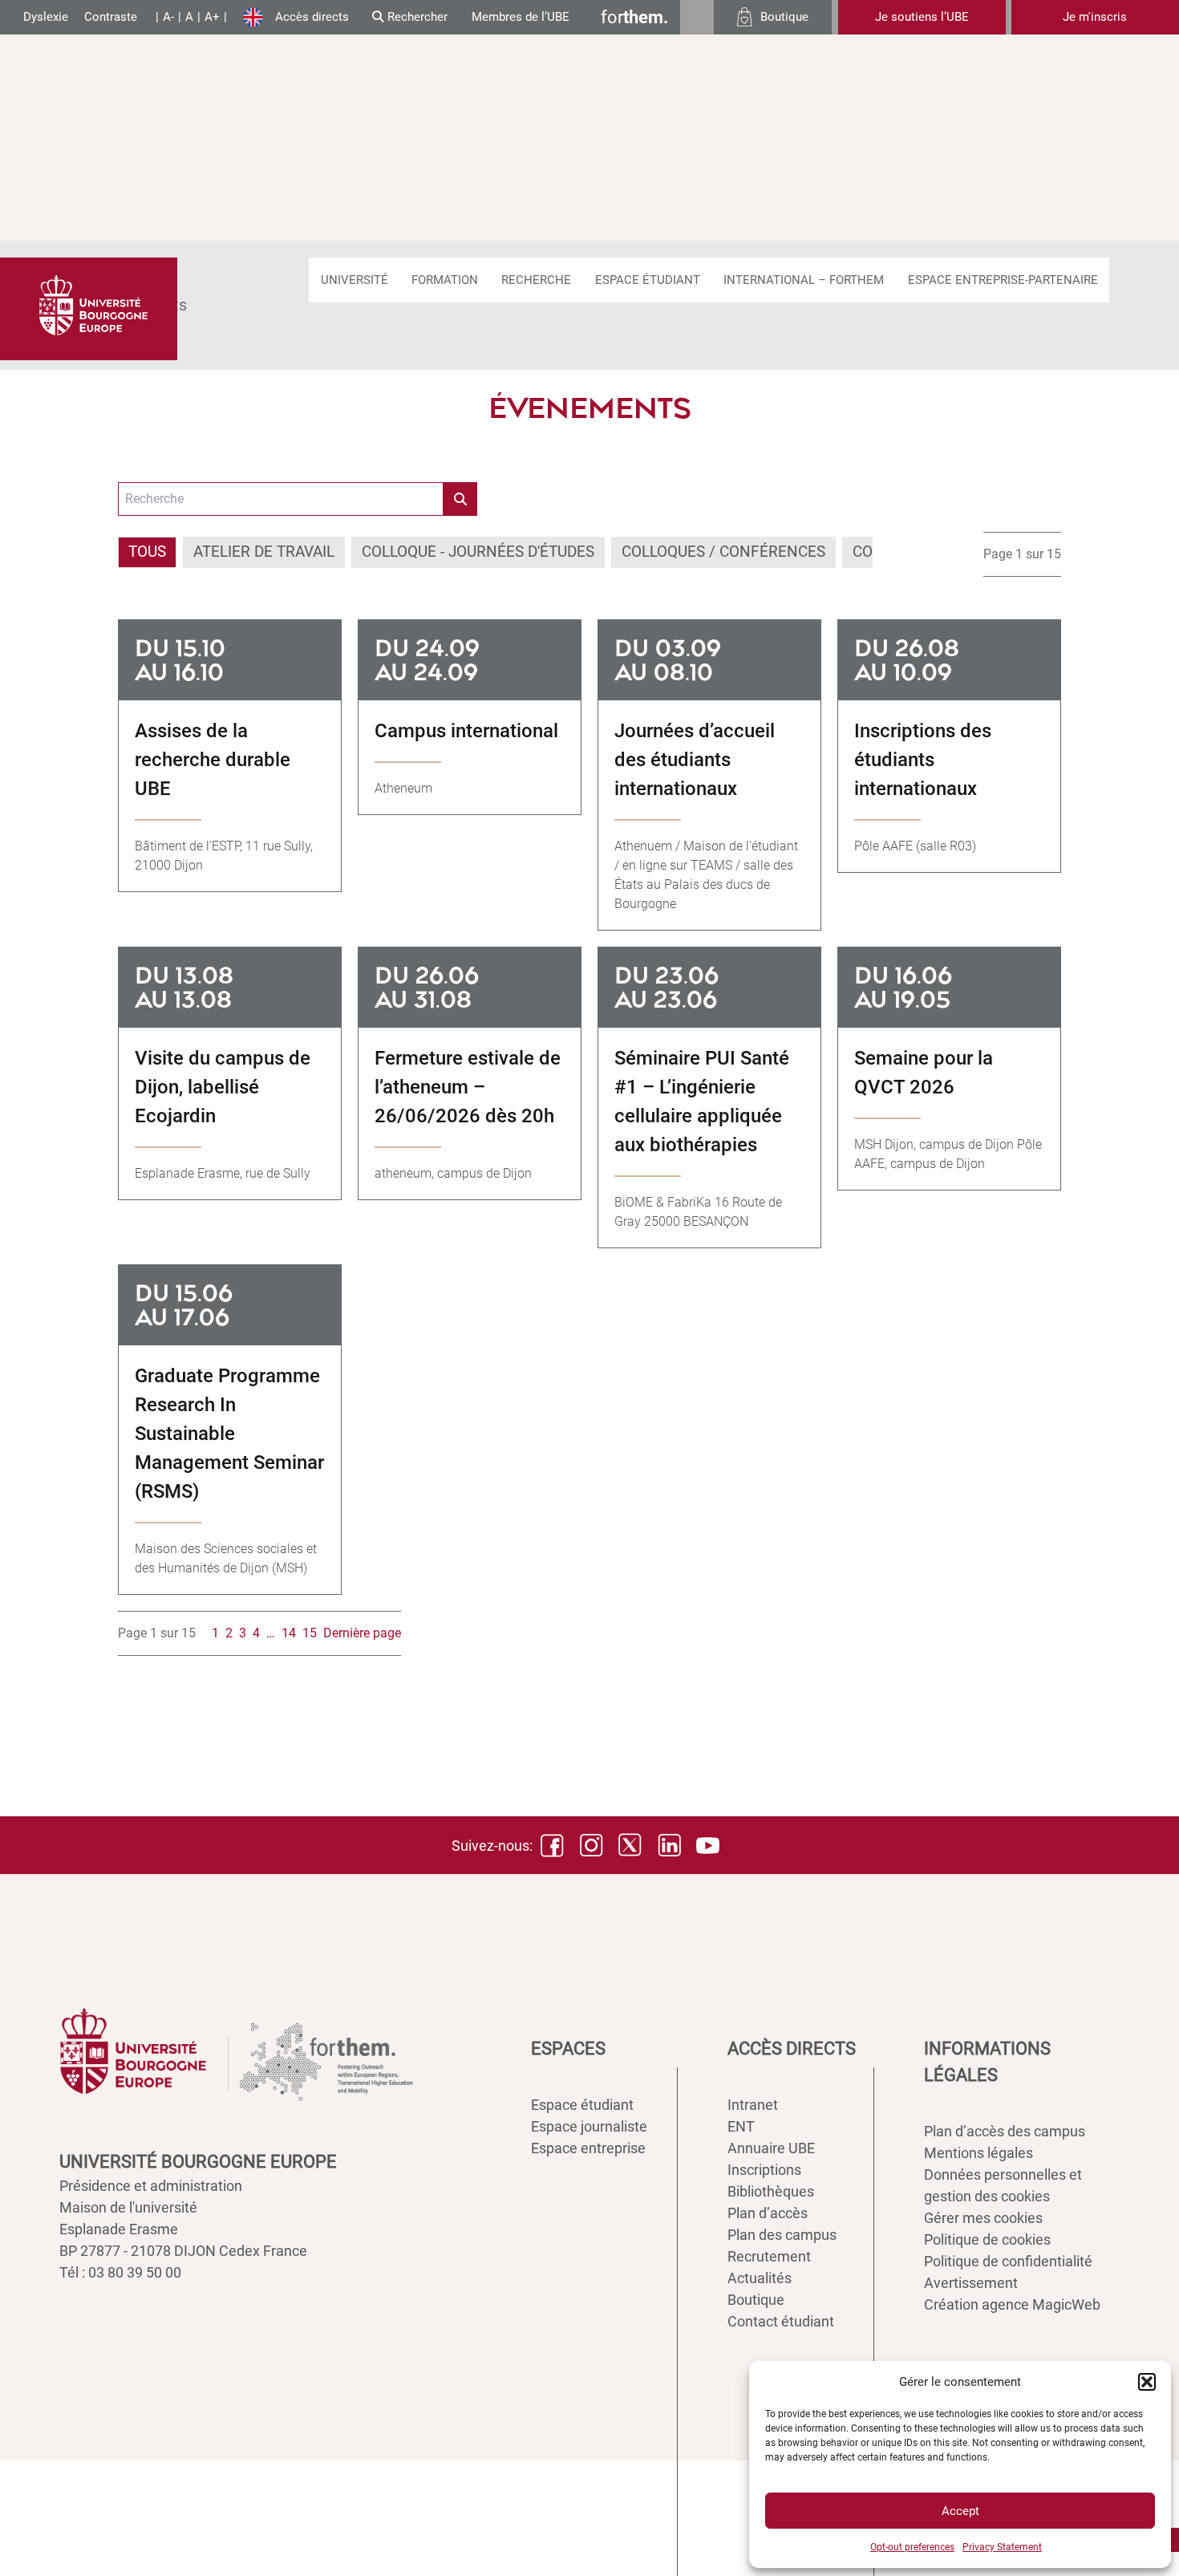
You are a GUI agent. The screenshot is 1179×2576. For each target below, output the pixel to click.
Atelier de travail (264, 552)
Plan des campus (782, 2235)
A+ (212, 17)
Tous (147, 552)
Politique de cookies (987, 2239)
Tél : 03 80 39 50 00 (120, 2272)
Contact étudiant (781, 2321)
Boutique (756, 2300)
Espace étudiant (648, 280)
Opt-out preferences (912, 2547)
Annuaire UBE (771, 2148)
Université (355, 280)
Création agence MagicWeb (1012, 2304)
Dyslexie (46, 17)
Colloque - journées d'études (478, 552)
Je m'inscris (1095, 17)
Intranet (753, 2105)
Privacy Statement (1002, 2547)
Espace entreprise (588, 2148)
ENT (741, 2126)
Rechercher (416, 17)
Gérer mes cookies (983, 2218)
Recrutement (769, 2256)
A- (168, 17)
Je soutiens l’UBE (922, 17)
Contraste (111, 17)
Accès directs (312, 17)
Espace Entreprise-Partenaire (1003, 280)
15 (310, 1633)
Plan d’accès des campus (1005, 2131)
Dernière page (362, 1633)
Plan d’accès (768, 2213)
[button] (1147, 2382)
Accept (960, 2511)
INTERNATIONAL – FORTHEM (804, 280)
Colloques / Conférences (723, 552)
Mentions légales (978, 2153)
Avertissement (971, 2283)
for (634, 17)
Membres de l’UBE (521, 17)
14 (289, 1633)
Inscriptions (764, 2170)
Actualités (760, 2278)
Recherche (536, 280)
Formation (445, 280)
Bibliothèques (771, 2191)
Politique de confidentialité (1008, 2261)
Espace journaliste (589, 2126)
